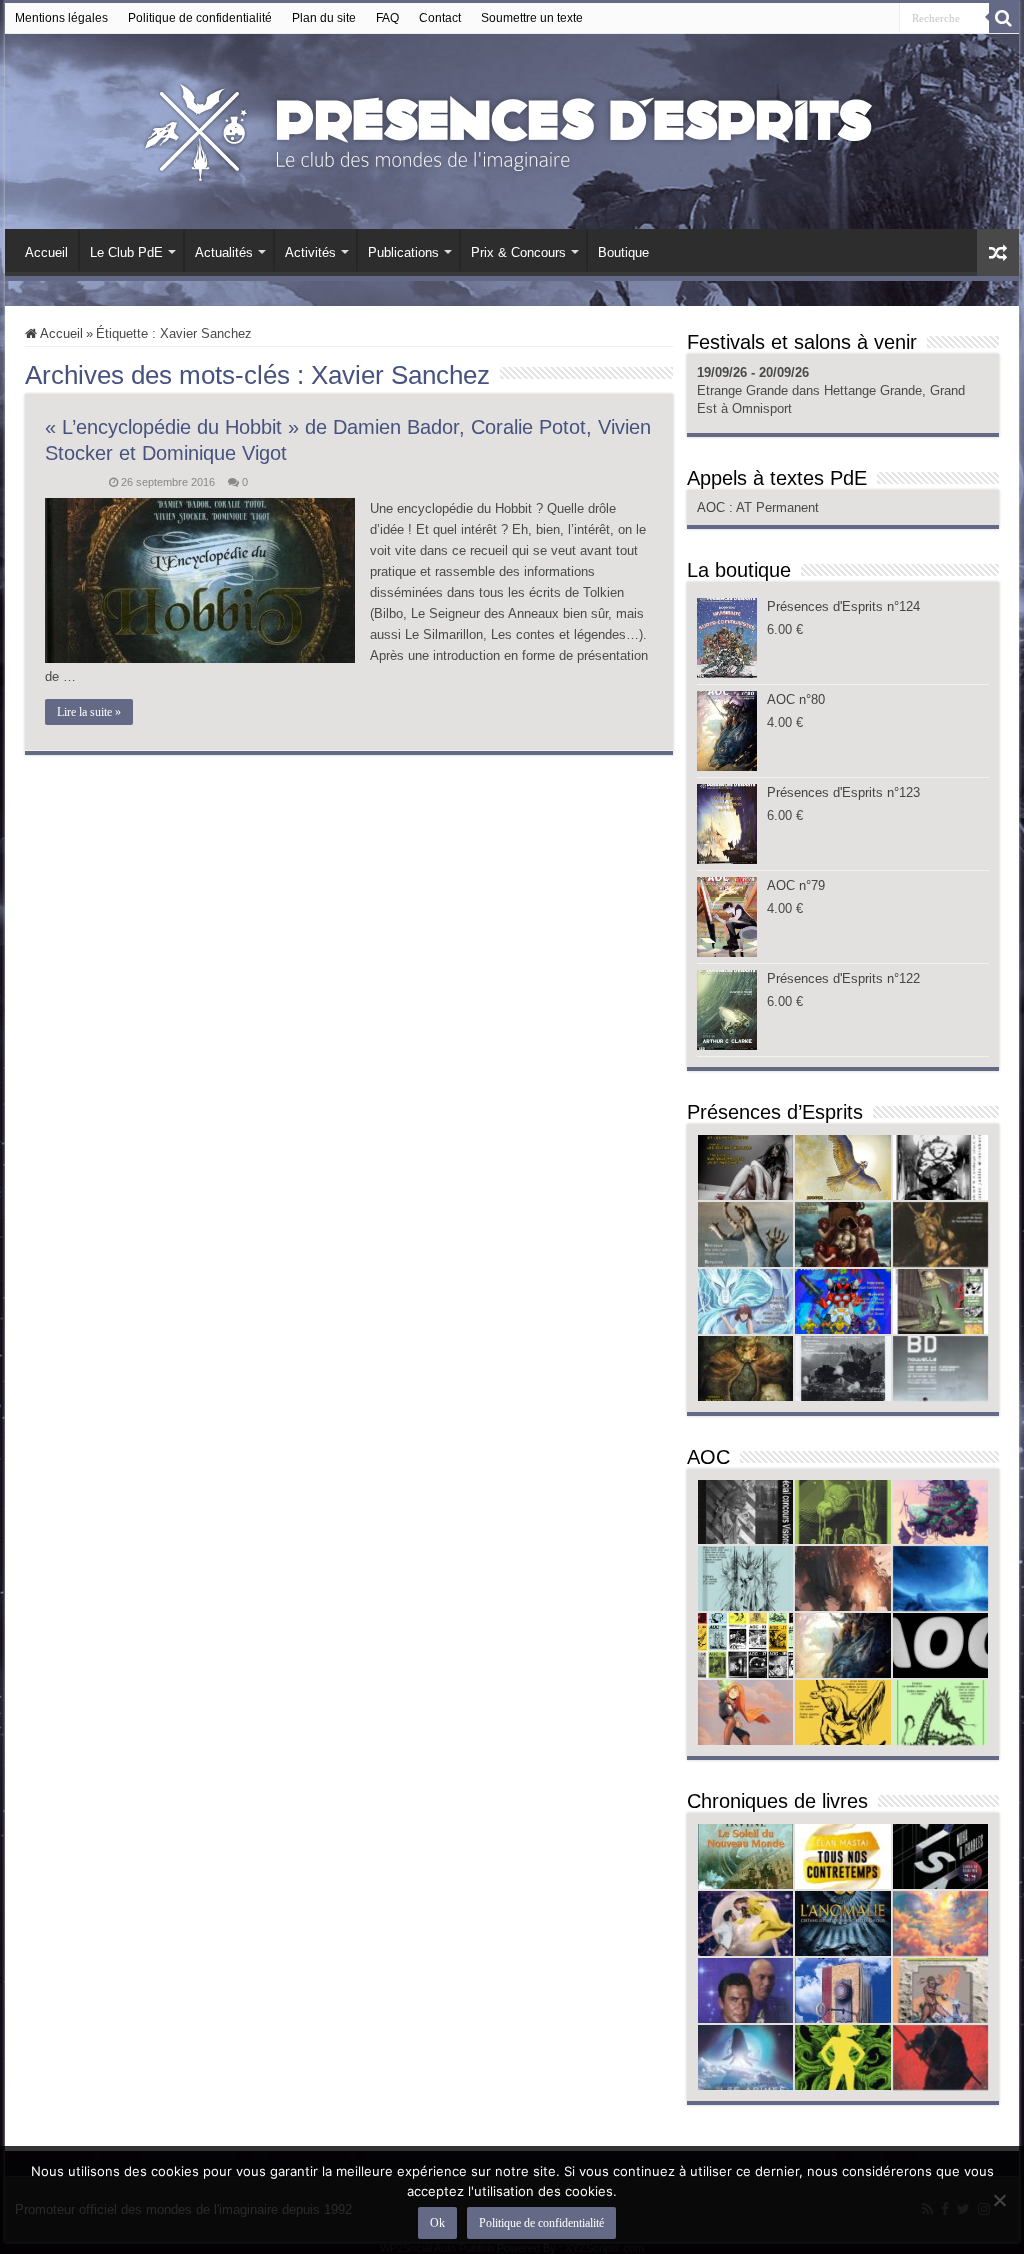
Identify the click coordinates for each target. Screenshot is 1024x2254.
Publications (403, 252)
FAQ (387, 18)
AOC (713, 507)
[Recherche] (1004, 18)
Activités (310, 252)
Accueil (46, 252)
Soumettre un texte (532, 18)
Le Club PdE (126, 252)
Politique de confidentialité (200, 18)
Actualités (224, 252)
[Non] (999, 2200)
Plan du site (324, 18)
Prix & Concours (518, 252)
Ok (437, 2223)
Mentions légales (61, 18)
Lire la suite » (89, 712)
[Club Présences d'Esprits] (512, 128)
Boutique (623, 252)
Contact (440, 18)
